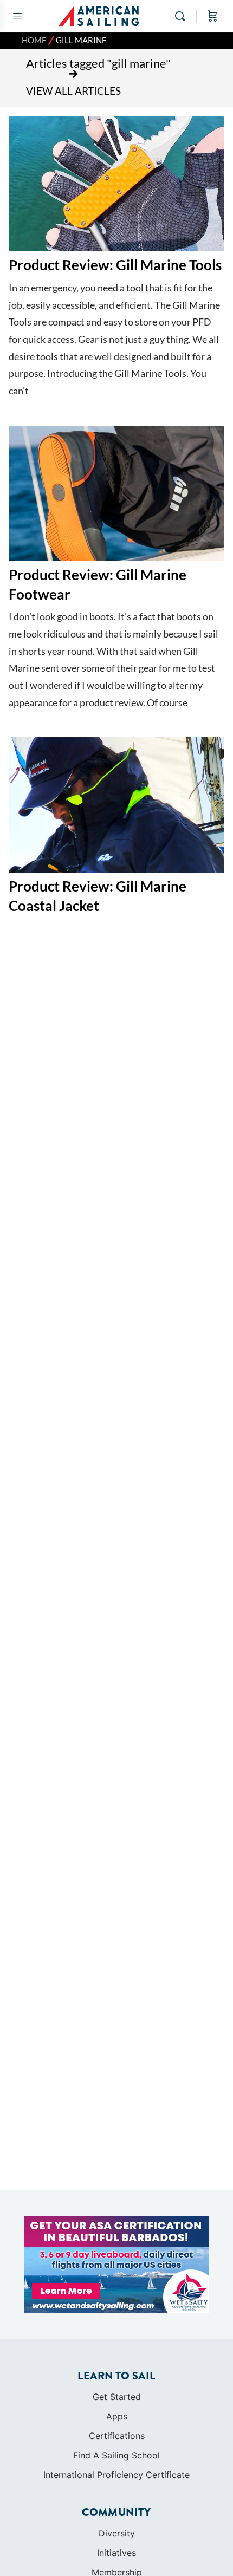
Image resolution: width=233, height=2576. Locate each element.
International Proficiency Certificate (116, 2475)
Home (34, 40)
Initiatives (116, 2553)
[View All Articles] (74, 74)
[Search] (183, 16)
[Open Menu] (17, 15)
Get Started (117, 2397)
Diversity (117, 2533)
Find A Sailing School (116, 2455)
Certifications (117, 2436)
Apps (117, 2416)
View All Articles (73, 91)
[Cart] (212, 16)
